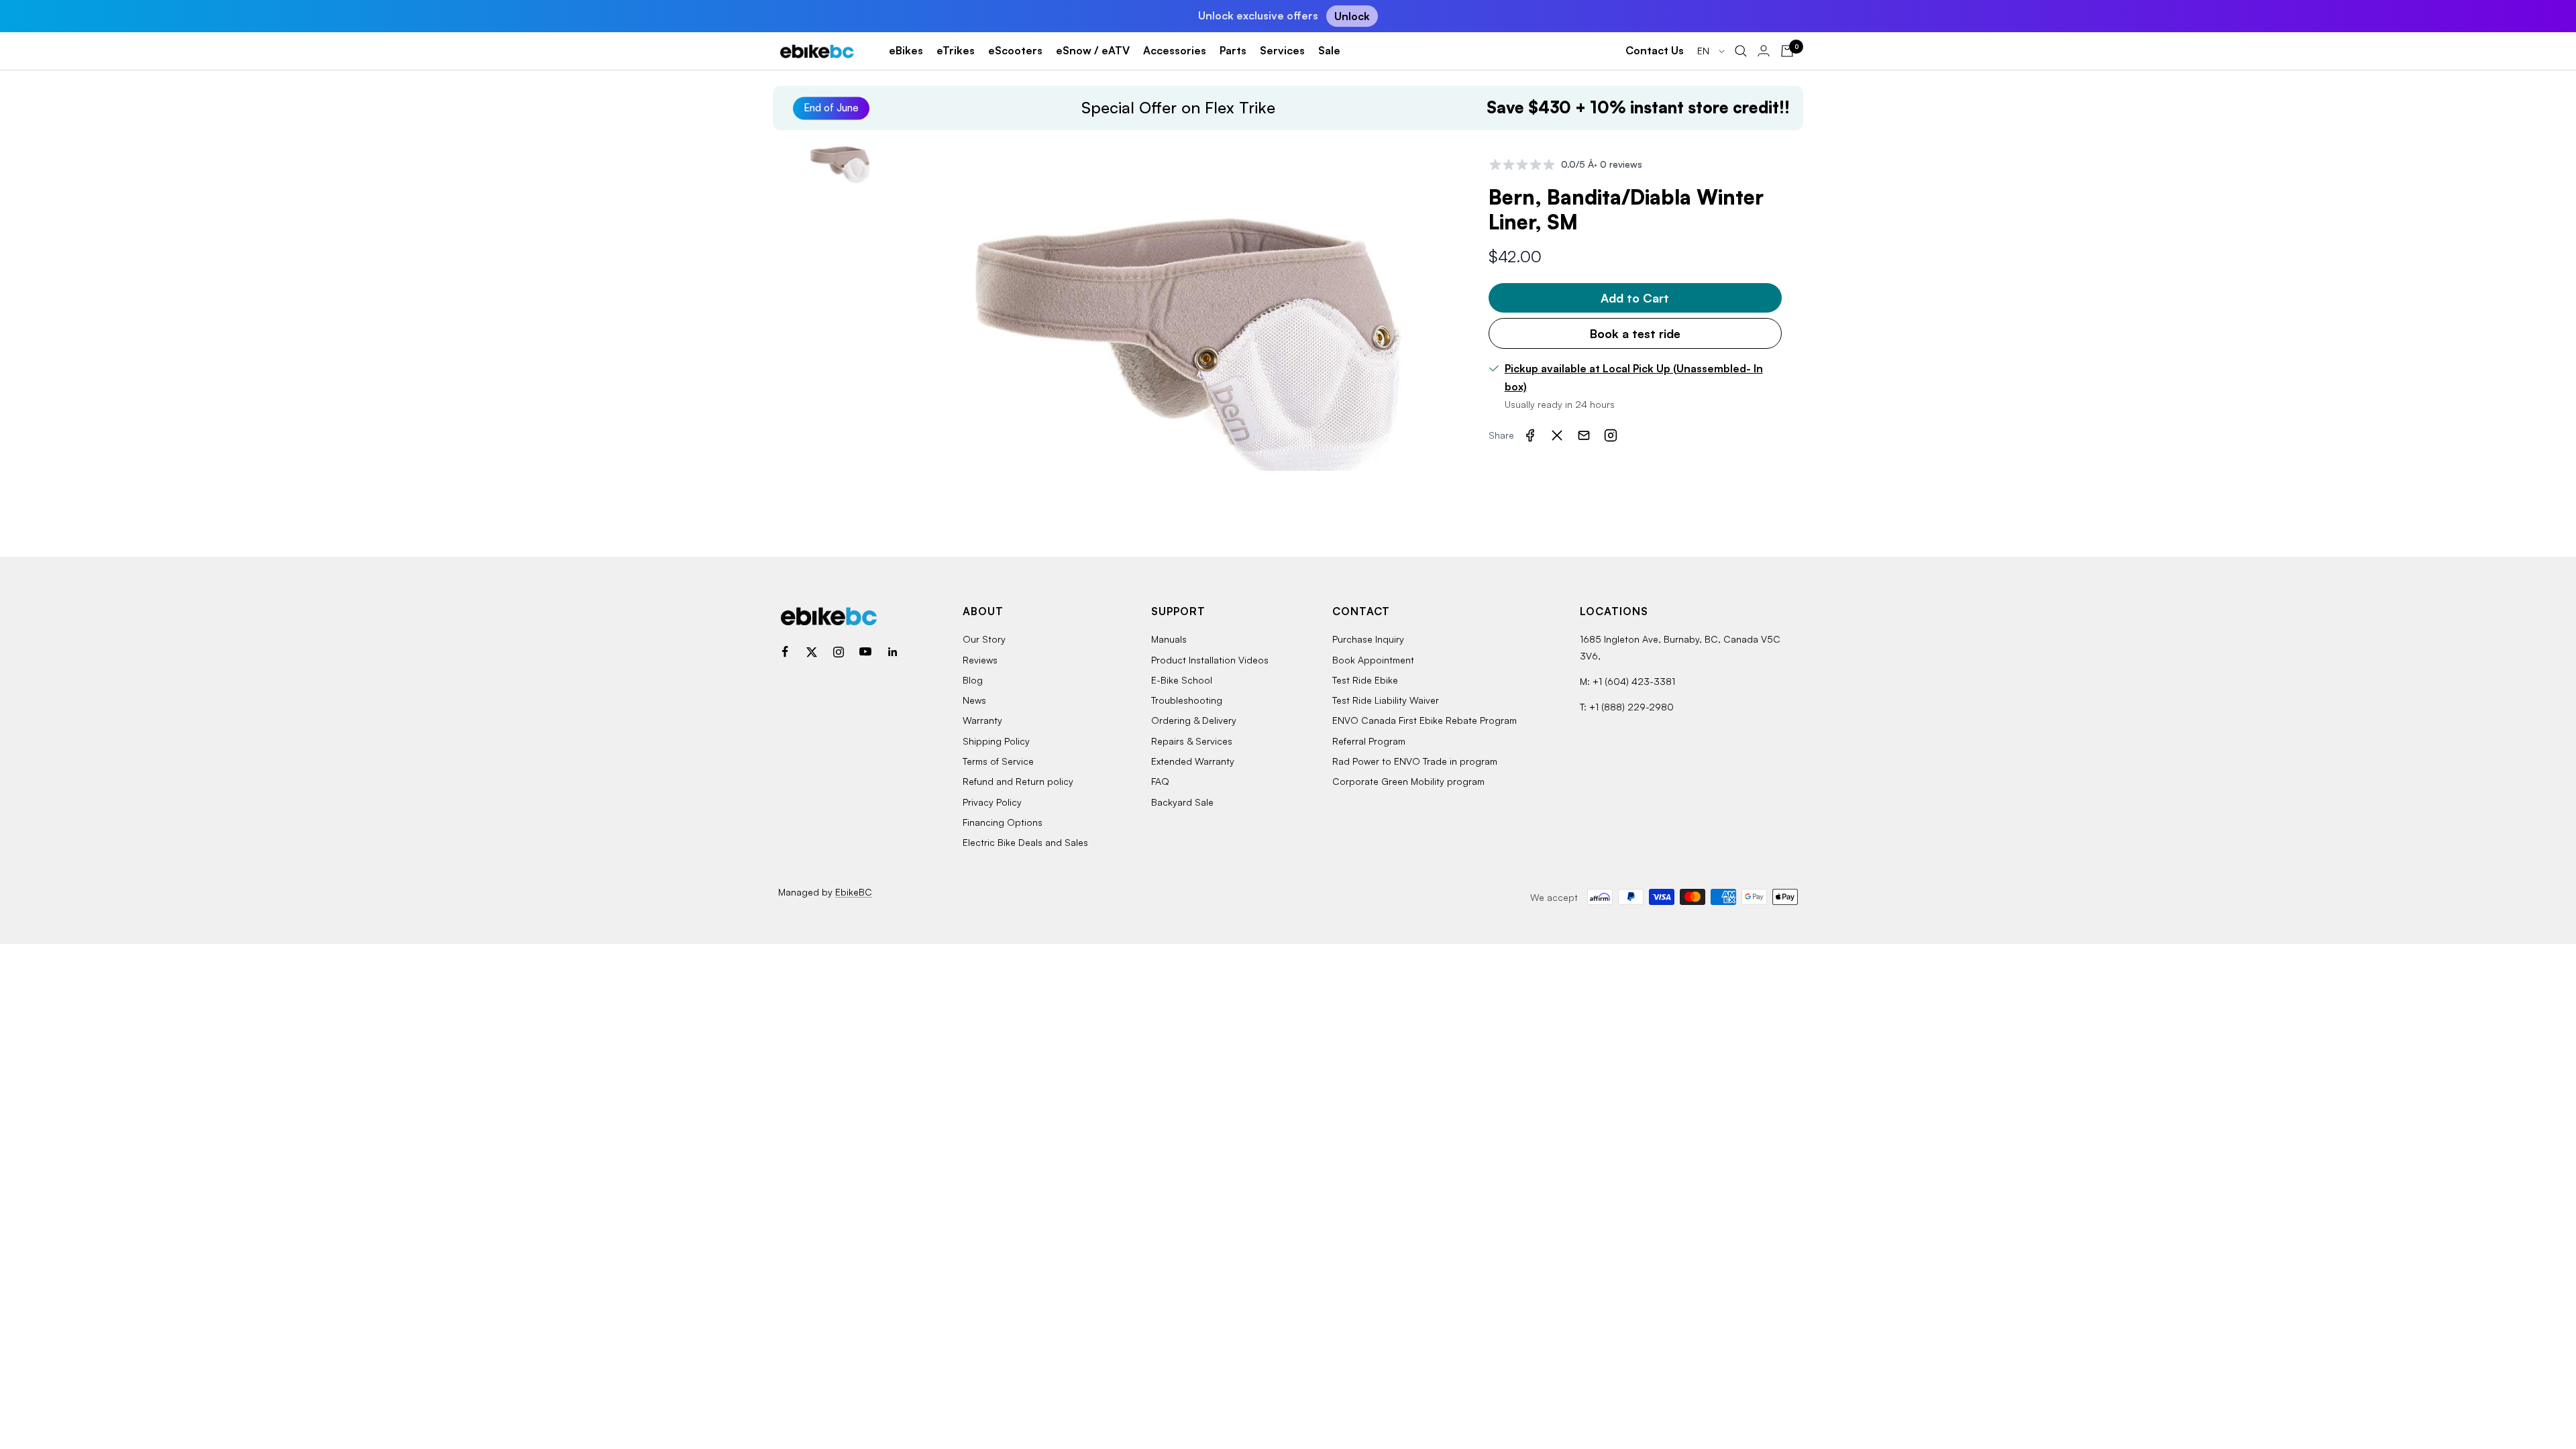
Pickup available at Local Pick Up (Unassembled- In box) (1634, 378)
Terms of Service (998, 761)
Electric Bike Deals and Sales (1025, 842)
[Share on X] (1557, 435)
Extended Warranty (1193, 761)
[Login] (1764, 51)
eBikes (906, 50)
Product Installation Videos (1210, 660)
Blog (973, 680)
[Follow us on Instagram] (839, 652)
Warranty (982, 720)
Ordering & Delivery (1194, 720)
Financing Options (1003, 822)
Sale (1329, 50)
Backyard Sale (1182, 802)
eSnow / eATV (1093, 50)
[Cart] (1787, 51)
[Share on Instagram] (1611, 435)
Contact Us (1655, 50)
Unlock (1352, 16)
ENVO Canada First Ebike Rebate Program (1425, 720)
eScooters (1015, 50)
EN (1705, 51)
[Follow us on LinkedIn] (892, 652)
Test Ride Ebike (1365, 680)
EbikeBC (854, 892)
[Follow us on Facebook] (785, 652)
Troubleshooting (1187, 700)
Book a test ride (1635, 333)
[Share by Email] (1584, 435)
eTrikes (956, 50)
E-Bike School (1182, 680)
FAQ (1160, 781)
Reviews (980, 660)
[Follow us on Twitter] (812, 652)
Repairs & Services (1192, 741)
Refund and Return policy (1018, 781)
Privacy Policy (992, 802)
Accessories (1175, 50)
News (974, 700)
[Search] (1741, 51)
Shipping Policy (996, 741)
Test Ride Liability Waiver (1386, 700)
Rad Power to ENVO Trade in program (1415, 761)
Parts (1233, 50)
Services (1282, 50)
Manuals (1169, 639)
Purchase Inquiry (1368, 639)
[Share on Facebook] (1530, 435)
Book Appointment (1373, 660)
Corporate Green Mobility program (1408, 781)
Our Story (984, 639)
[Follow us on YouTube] (865, 652)
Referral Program (1369, 741)
